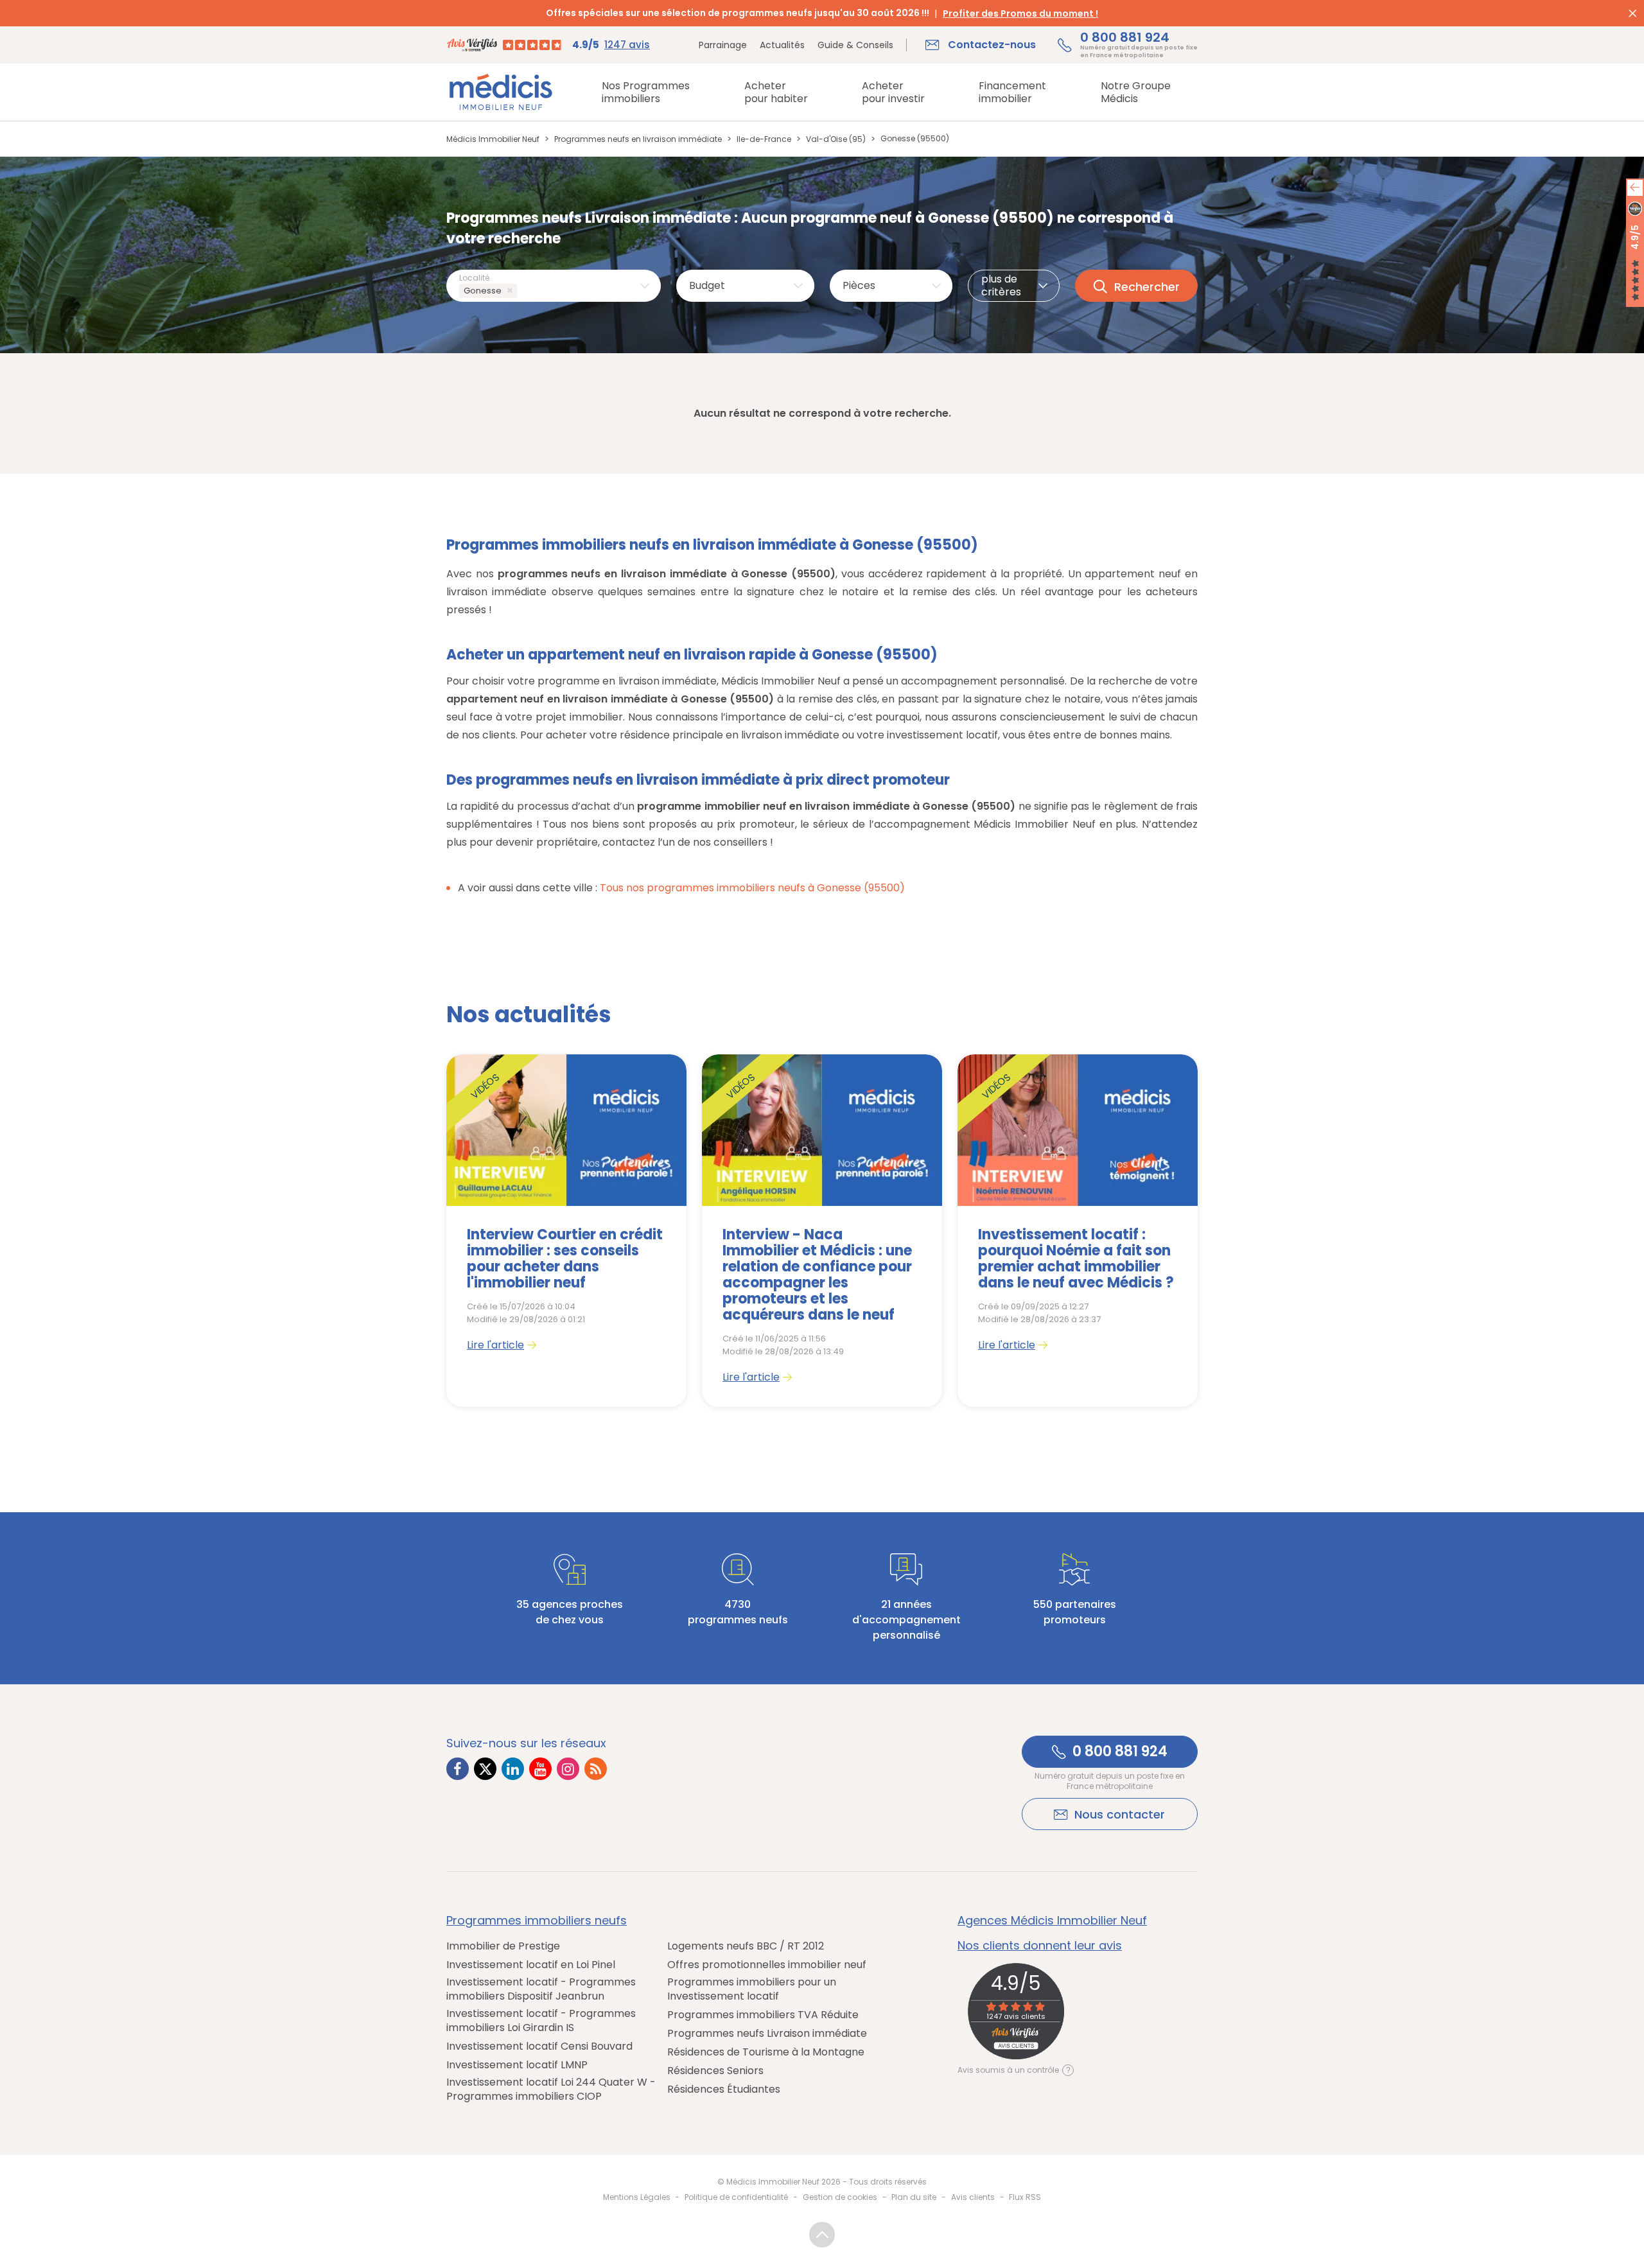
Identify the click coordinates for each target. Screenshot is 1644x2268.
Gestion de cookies (840, 2197)
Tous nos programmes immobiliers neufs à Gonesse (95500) (752, 888)
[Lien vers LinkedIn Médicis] (513, 1769)
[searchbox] (522, 291)
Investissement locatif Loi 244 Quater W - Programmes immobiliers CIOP (551, 2089)
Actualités (782, 45)
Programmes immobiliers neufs (537, 1921)
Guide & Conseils (855, 45)
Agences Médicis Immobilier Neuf (1052, 1921)
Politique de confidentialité (736, 2197)
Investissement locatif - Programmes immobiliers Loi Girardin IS (541, 2021)
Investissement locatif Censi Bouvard (539, 2046)
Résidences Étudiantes (724, 2089)
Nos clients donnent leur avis (1040, 1946)
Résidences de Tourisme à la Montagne (766, 2052)
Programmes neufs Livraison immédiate (767, 2034)
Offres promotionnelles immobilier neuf (767, 1965)
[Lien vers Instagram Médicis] (568, 1769)
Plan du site (914, 2197)
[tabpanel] (566, 1231)
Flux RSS (1025, 2197)
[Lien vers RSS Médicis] (596, 1769)
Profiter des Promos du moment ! (1020, 13)
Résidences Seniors (715, 2071)
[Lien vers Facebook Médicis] (458, 1769)
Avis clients (973, 2197)
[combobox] (554, 286)
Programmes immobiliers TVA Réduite (763, 2015)
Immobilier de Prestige (503, 1946)
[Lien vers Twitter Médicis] (485, 1769)
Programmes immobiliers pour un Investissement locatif (752, 1989)
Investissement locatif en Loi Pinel (531, 1965)
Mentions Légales (637, 2197)
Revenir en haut (822, 2235)
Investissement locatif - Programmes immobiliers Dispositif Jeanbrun (541, 1989)
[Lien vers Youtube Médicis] (540, 1769)
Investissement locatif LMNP (517, 2065)
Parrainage (723, 45)
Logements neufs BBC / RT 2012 (746, 1946)
